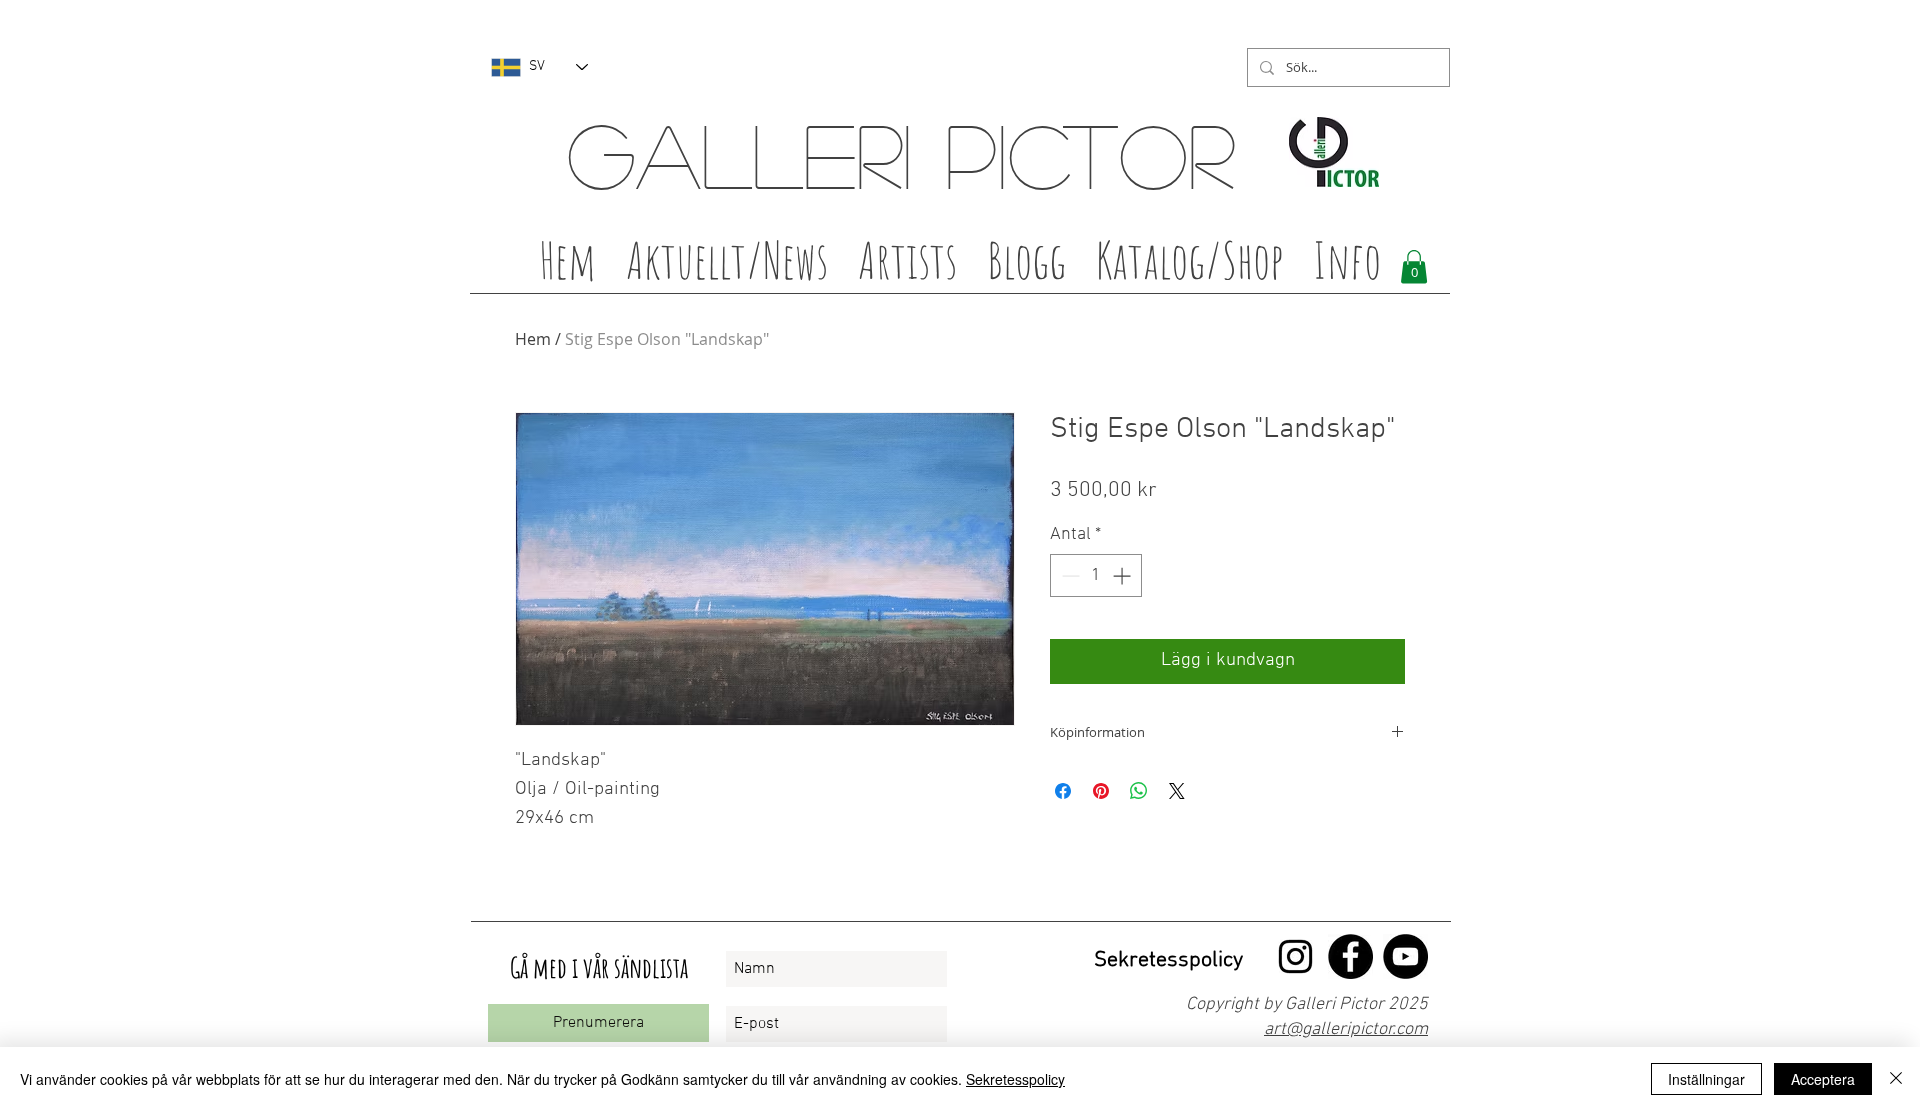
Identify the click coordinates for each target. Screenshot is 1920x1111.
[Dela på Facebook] (1063, 791)
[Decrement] (1068, 575)
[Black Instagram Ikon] (1295, 956)
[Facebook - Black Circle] (1350, 956)
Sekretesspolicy (1015, 1079)
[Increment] (1123, 575)
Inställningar (1706, 1079)
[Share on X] (1177, 791)
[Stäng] (1896, 1079)
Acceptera (1823, 1079)
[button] (907, 266)
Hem (533, 339)
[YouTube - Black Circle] (1405, 956)
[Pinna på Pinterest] (1101, 791)
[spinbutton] (1096, 575)
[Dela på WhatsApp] (1139, 791)
